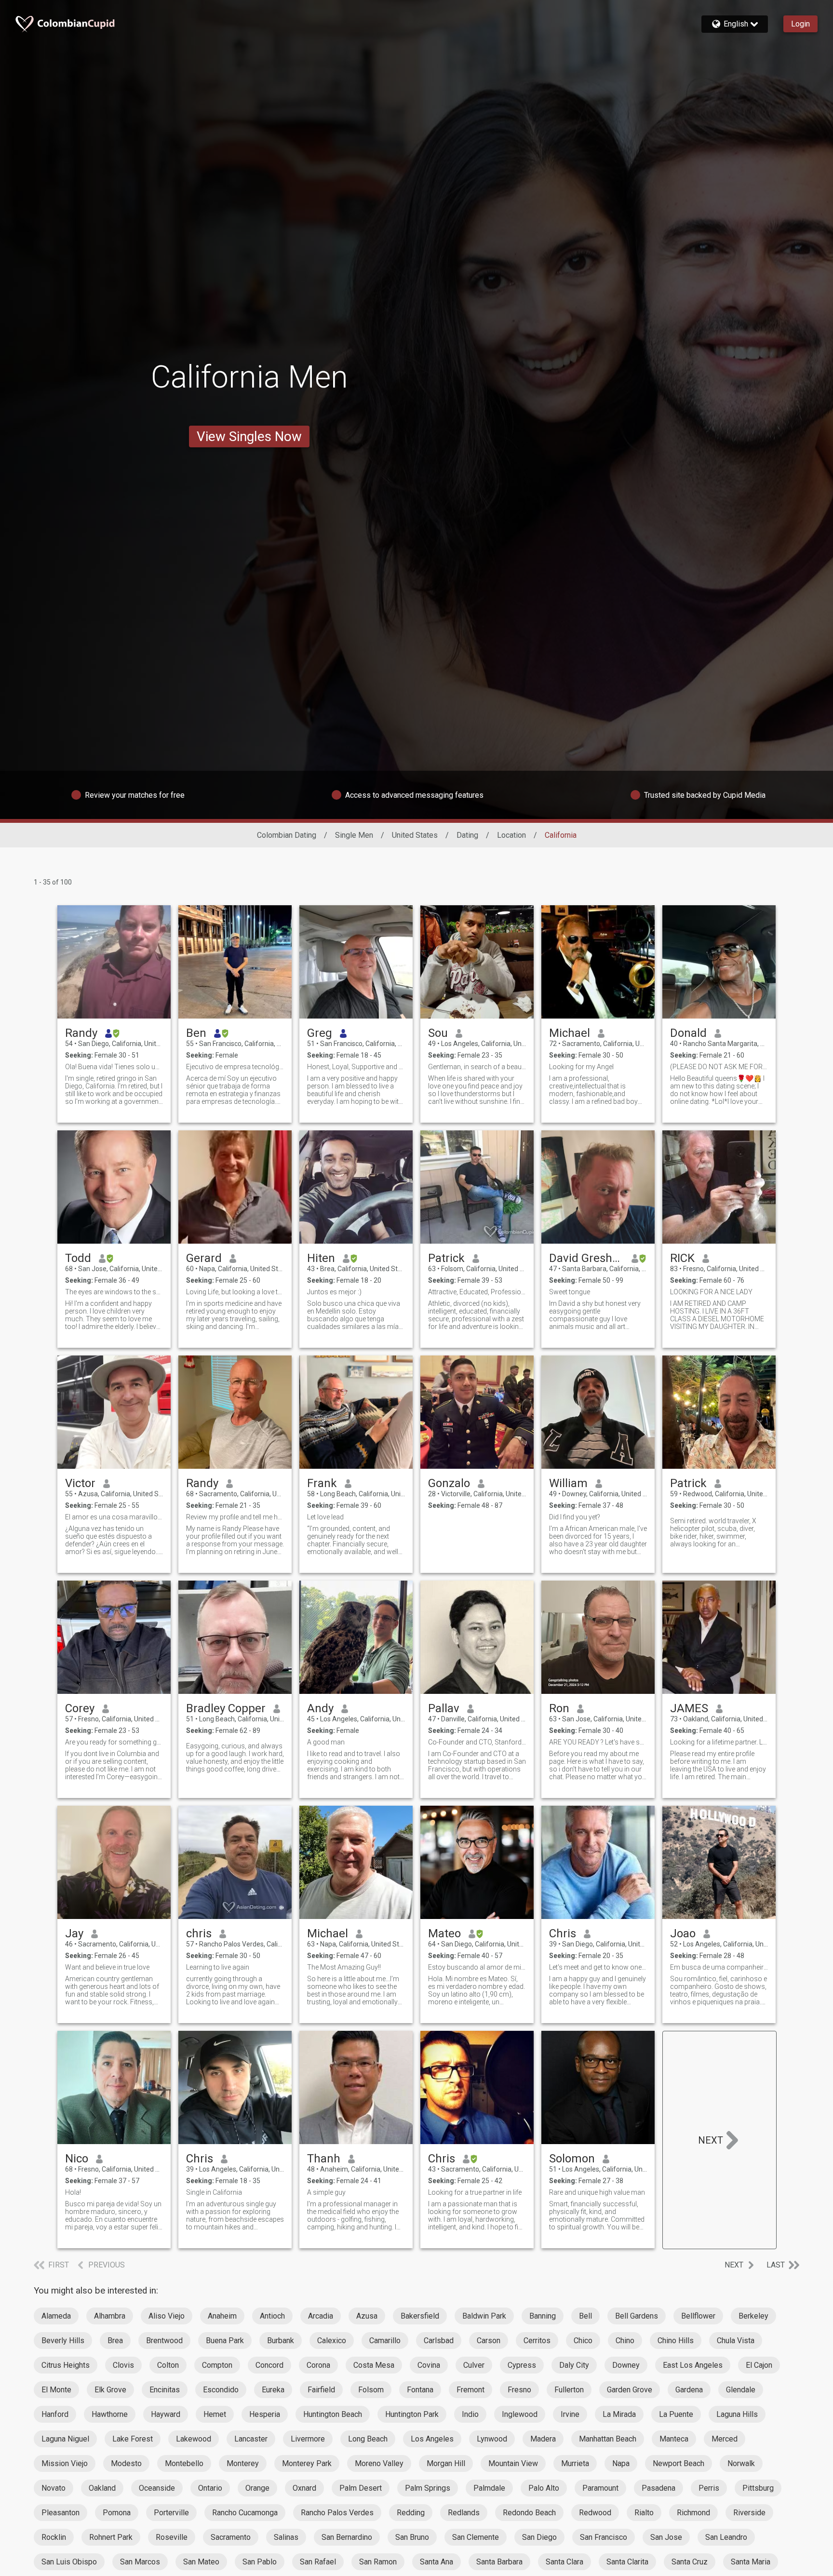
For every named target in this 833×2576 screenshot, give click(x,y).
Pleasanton (60, 2513)
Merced (725, 2439)
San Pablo (260, 2562)
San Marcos (140, 2562)
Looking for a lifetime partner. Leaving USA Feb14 (719, 1742)
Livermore (308, 2439)
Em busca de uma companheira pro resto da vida (719, 1967)
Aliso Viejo (167, 2316)
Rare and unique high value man (597, 2192)
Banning (543, 2316)
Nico (77, 2159)
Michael (570, 1033)
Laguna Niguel (65, 2439)
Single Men (354, 835)
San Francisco (604, 2537)
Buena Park (225, 2341)
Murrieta (575, 2463)
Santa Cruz (690, 2562)
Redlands (464, 2513)
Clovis (123, 2365)
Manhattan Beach (608, 2439)
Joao (683, 1933)
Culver (474, 2365)
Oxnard (304, 2488)
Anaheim (222, 2316)
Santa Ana (437, 2562)
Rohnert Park (111, 2537)
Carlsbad (439, 2341)
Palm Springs (428, 2488)
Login (800, 24)
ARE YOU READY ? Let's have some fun (598, 1742)
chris (199, 1933)
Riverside (749, 2513)
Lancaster (251, 2439)
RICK (682, 1258)
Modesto (126, 2463)
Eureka (273, 2390)
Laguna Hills (737, 2414)
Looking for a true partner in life (475, 2192)
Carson (489, 2341)
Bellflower (698, 2316)
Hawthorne (110, 2414)
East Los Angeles (693, 2365)
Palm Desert (361, 2488)
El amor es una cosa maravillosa (114, 1517)
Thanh (324, 2159)
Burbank (281, 2341)
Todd (78, 1258)
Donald (688, 1033)
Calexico (332, 2341)
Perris (709, 2488)
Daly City (574, 2365)
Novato (54, 2488)
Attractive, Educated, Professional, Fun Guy (477, 1292)
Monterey (243, 2463)
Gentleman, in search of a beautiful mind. (477, 1067)
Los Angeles (432, 2439)
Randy (81, 1033)
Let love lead (325, 1517)
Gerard (204, 1258)
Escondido (221, 2390)
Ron (559, 1708)
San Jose (666, 2537)
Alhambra (110, 2316)
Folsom (371, 2390)
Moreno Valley (379, 2463)
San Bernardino (347, 2537)
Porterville (171, 2513)
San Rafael (318, 2562)
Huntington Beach (333, 2414)
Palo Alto (544, 2488)
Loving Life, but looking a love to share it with (235, 1292)
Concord (269, 2365)
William (568, 1483)
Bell (585, 2316)
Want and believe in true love (107, 1967)
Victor (80, 1483)
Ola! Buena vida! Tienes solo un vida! (114, 1067)
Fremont (470, 2390)
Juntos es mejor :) (334, 1292)
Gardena (689, 2390)
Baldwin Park (484, 2316)
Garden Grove (630, 2390)
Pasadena (658, 2488)
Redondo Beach (529, 2513)
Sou (438, 1033)
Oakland (102, 2488)
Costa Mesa (374, 2365)
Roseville (172, 2537)
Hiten (321, 1258)
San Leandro (726, 2537)
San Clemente (476, 2537)
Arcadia (321, 2316)
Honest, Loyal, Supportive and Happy (356, 1067)
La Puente (676, 2414)
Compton (217, 2365)
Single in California (214, 2192)
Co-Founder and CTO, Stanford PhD (477, 1742)
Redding (411, 2513)
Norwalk (741, 2463)
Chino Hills (676, 2341)
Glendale (741, 2390)
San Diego (539, 2537)
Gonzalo (449, 1483)
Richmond (693, 2513)
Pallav (444, 1708)
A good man (326, 1742)
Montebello (184, 2463)
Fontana (420, 2390)
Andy (320, 1708)
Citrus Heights (66, 2365)
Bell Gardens (637, 2316)
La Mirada (619, 2414)
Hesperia (265, 2414)
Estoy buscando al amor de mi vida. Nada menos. (477, 1967)
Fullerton (569, 2390)
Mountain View (513, 2463)
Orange (257, 2488)
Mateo (444, 1933)
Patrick (446, 1258)
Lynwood (492, 2439)
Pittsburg (758, 2488)
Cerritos (537, 2341)
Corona (318, 2365)
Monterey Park (307, 2463)
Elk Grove (110, 2390)
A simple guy (326, 2192)
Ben (196, 1033)
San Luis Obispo (69, 2562)
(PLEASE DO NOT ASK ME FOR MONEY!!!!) (719, 1067)
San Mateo (201, 2562)
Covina (429, 2365)
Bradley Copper (226, 1708)
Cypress (522, 2365)
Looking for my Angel (581, 1067)
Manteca (674, 2439)
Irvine (570, 2414)
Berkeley (753, 2316)
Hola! (73, 2192)
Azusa (367, 2316)
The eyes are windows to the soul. (114, 1292)
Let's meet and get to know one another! (598, 1967)
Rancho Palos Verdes (337, 2513)
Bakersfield (420, 2316)
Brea (115, 2341)
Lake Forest (133, 2439)
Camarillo (385, 2341)
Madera (543, 2439)
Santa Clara (564, 2562)
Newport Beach (678, 2463)
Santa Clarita (627, 2562)
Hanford (55, 2414)
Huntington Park (412, 2414)
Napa (621, 2463)
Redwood (595, 2513)
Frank (322, 1483)
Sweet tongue (570, 1292)
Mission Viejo (65, 2463)
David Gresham (586, 1258)
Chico (583, 2341)
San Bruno (412, 2537)
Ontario (210, 2488)
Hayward (166, 2414)
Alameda (56, 2316)
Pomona (117, 2513)
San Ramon (378, 2562)
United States (415, 835)
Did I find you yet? (575, 1517)
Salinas (286, 2537)
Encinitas (165, 2390)
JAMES (689, 1708)
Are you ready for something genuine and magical (114, 1742)
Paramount (600, 2488)
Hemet (215, 2414)
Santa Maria (751, 2562)
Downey (626, 2365)
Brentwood (164, 2341)
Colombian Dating (287, 835)
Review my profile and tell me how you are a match (235, 1517)
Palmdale (489, 2488)
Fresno (519, 2390)
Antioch (272, 2316)
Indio (470, 2414)
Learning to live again (218, 1967)
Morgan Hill (446, 2463)
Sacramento (231, 2537)
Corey (80, 1708)
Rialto (644, 2513)
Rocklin (54, 2537)
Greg (320, 1033)
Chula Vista (736, 2341)
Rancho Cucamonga (245, 2513)
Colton (168, 2365)
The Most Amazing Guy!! (344, 1967)
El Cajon (759, 2365)
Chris (563, 1933)
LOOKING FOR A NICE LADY (711, 1292)
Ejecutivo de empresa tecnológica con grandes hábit (235, 1067)
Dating (467, 835)
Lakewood (194, 2439)
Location (511, 835)
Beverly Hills (63, 2341)
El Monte (56, 2390)
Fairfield (321, 2390)
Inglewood (520, 2414)
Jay (74, 1933)
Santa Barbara (499, 2562)
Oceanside (157, 2488)
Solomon (572, 2159)
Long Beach (368, 2439)
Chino (625, 2341)
